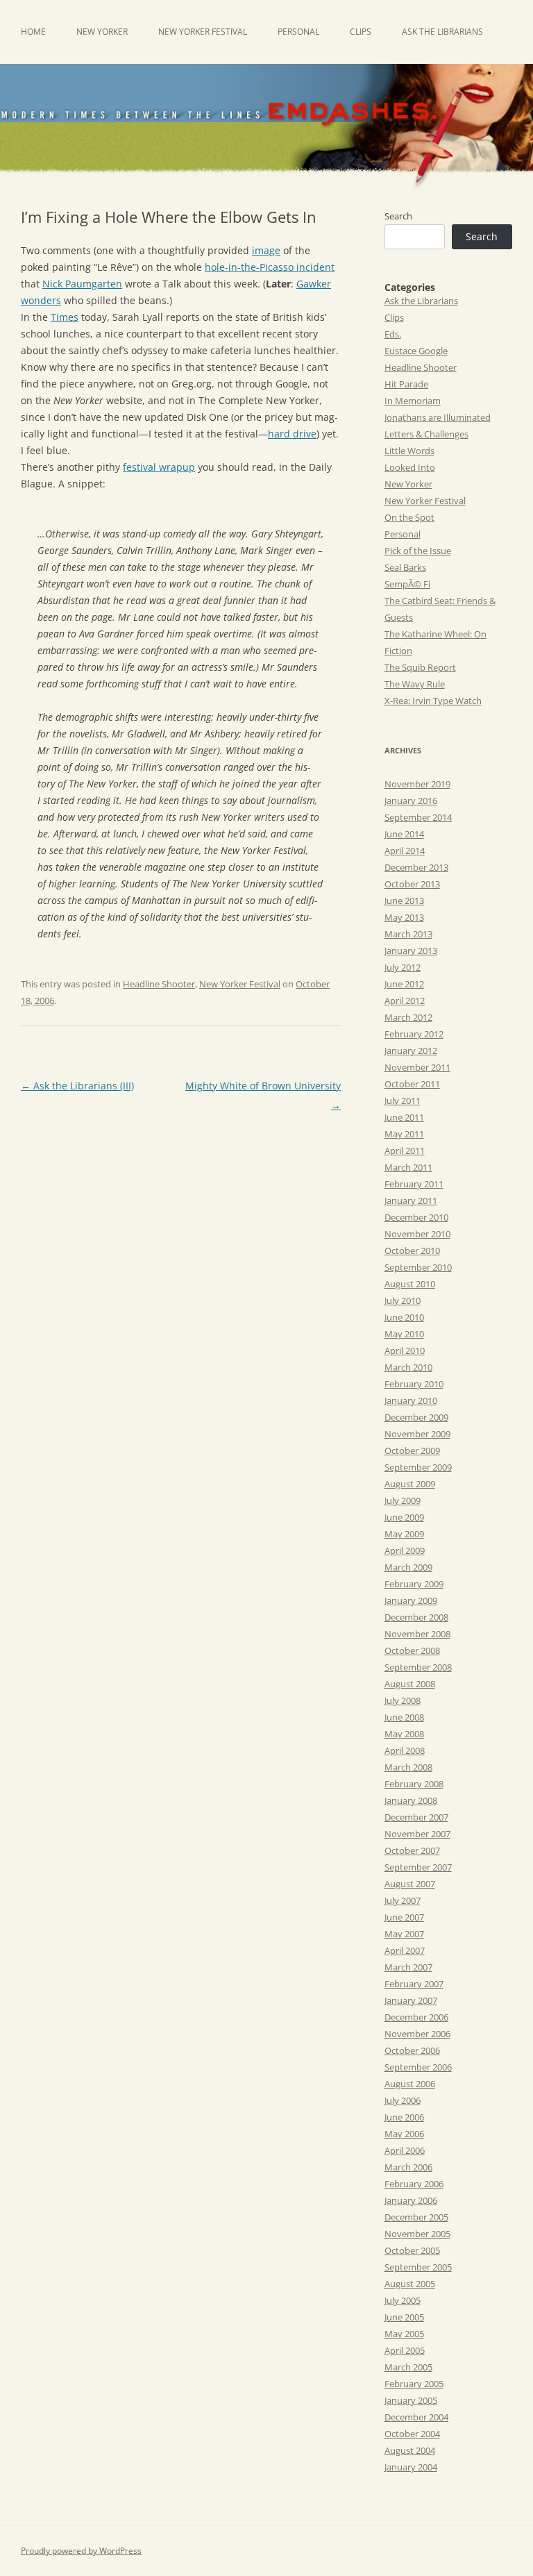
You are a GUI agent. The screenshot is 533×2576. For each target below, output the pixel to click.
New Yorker (102, 32)
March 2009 (408, 1567)
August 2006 (410, 2084)
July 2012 (403, 967)
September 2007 (418, 1867)
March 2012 (408, 1017)
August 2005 (410, 2284)
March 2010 (408, 1367)
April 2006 (405, 2150)
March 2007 (408, 1967)
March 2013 (408, 934)
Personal (298, 32)
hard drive (292, 434)
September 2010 (418, 1267)
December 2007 (416, 1817)
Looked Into (410, 467)
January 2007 (411, 2000)
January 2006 (411, 2200)
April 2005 (405, 2350)
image (266, 250)
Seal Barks (405, 567)
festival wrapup (159, 467)
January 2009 (411, 1600)
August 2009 (410, 1484)
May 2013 (404, 917)
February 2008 (414, 1784)
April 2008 (405, 1750)
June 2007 (404, 1917)
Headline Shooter (159, 984)
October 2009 (412, 1450)
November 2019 (417, 784)
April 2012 (405, 1001)
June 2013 (404, 901)
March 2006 (408, 2167)
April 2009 (405, 1550)
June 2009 (404, 1517)
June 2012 (404, 984)
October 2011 (412, 1084)
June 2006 (404, 2117)
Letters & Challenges (426, 434)
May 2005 (404, 2334)
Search (398, 216)
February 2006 (414, 2184)
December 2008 (416, 1617)
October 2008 (412, 1650)
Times (65, 317)
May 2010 (404, 1334)
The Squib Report (420, 667)
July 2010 (403, 1300)
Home (33, 32)
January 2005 (411, 2400)
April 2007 (405, 1950)
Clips (361, 32)
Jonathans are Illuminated (438, 417)
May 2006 (404, 2134)
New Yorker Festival (203, 32)
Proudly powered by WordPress (81, 2551)
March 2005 (408, 2367)
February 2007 (414, 1984)
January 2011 (411, 1201)
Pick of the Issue (418, 551)
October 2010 (412, 1251)
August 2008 (410, 1684)
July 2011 (403, 1101)
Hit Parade (406, 384)
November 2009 (417, 1434)
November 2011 (417, 1067)
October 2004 (412, 2434)
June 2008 (404, 1717)
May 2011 (404, 1134)
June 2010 (404, 1317)
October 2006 (412, 2050)
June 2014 (404, 834)
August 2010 (410, 1284)
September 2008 (418, 1667)
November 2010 (417, 1234)
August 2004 (410, 2450)
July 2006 (403, 2100)
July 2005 (403, 2300)
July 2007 (403, 1900)
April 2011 (405, 1151)
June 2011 (404, 1117)
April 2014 (405, 851)
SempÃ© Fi (407, 584)
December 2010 (416, 1217)
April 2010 (405, 1350)
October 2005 (412, 2250)
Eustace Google (416, 351)
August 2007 (410, 1884)
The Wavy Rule (415, 684)
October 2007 (412, 1850)
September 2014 (418, 817)
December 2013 (416, 867)
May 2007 (404, 1934)
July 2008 (403, 1700)
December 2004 (416, 2417)
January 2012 (411, 1051)
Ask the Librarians (442, 32)
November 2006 (417, 2034)
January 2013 (411, 951)
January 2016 (411, 801)
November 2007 (417, 1834)
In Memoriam (413, 401)
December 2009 (416, 1417)
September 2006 (418, 2067)
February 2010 (414, 1384)
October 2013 (412, 884)
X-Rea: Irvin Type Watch (433, 701)
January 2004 (411, 2467)
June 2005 (404, 2317)
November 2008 (417, 1634)
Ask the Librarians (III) (77, 1086)
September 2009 (418, 1467)
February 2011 (414, 1184)
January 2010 (411, 1400)
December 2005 (416, 2217)
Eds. (393, 334)
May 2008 (404, 1734)
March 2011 (408, 1167)
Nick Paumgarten (82, 284)
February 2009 (414, 1584)
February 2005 (414, 2384)
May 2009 (404, 1534)
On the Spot (409, 517)
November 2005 (417, 2234)
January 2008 (411, 1800)
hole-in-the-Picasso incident (270, 267)
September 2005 (418, 2267)
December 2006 (416, 2017)
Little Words (409, 451)
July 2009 (403, 1500)
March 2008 (408, 1767)
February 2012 (414, 1034)
